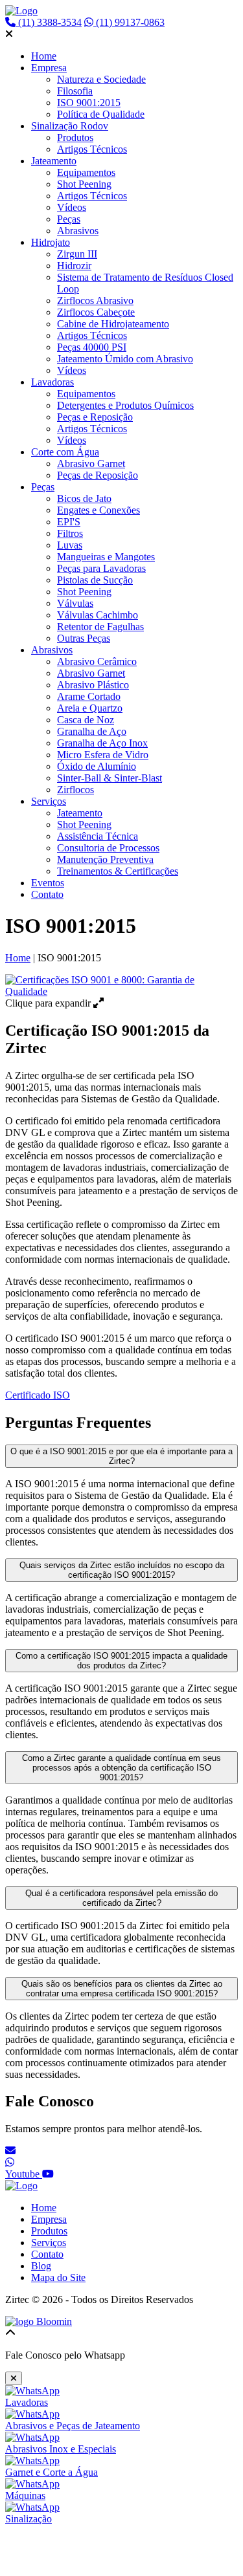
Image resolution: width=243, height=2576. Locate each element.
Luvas (70, 545)
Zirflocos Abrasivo (95, 300)
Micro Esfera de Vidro (103, 755)
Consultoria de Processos (108, 848)
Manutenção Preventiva (105, 859)
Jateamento (54, 161)
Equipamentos (86, 172)
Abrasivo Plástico (93, 685)
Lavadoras (52, 382)
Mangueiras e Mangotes (106, 557)
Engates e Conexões (98, 510)
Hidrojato (51, 242)
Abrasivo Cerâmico (97, 661)
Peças (69, 219)
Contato (47, 894)
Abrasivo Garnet (91, 464)
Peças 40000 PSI (92, 347)
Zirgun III (77, 254)
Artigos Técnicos (92, 149)
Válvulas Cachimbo (98, 615)
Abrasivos (78, 231)
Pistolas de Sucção (95, 580)
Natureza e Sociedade (101, 79)
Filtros (70, 533)
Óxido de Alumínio (97, 766)
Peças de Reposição (98, 475)
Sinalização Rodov (70, 126)
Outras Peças (84, 638)
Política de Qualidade (101, 114)
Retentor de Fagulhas (100, 627)
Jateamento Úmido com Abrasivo (125, 359)
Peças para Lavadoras (101, 568)
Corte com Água (65, 452)
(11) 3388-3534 (49, 22)
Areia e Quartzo (90, 708)
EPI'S (69, 522)
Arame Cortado (89, 696)
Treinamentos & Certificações (118, 871)
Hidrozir (74, 266)
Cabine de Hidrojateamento (113, 324)
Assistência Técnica (98, 836)
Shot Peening (84, 184)
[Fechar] (14, 2378)
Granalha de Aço (92, 731)
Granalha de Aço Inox (102, 743)
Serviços (49, 801)
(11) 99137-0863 (129, 22)
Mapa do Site (58, 2277)
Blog (41, 2266)
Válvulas (75, 603)
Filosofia (75, 91)
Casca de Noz (86, 720)
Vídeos (72, 207)
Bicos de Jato (84, 498)
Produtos (75, 137)
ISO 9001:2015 (89, 103)
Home (44, 56)
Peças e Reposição (95, 417)
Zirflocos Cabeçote (96, 312)
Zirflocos (75, 790)
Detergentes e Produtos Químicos (125, 405)
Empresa (49, 68)
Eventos (48, 883)
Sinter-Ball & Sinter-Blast (110, 778)
